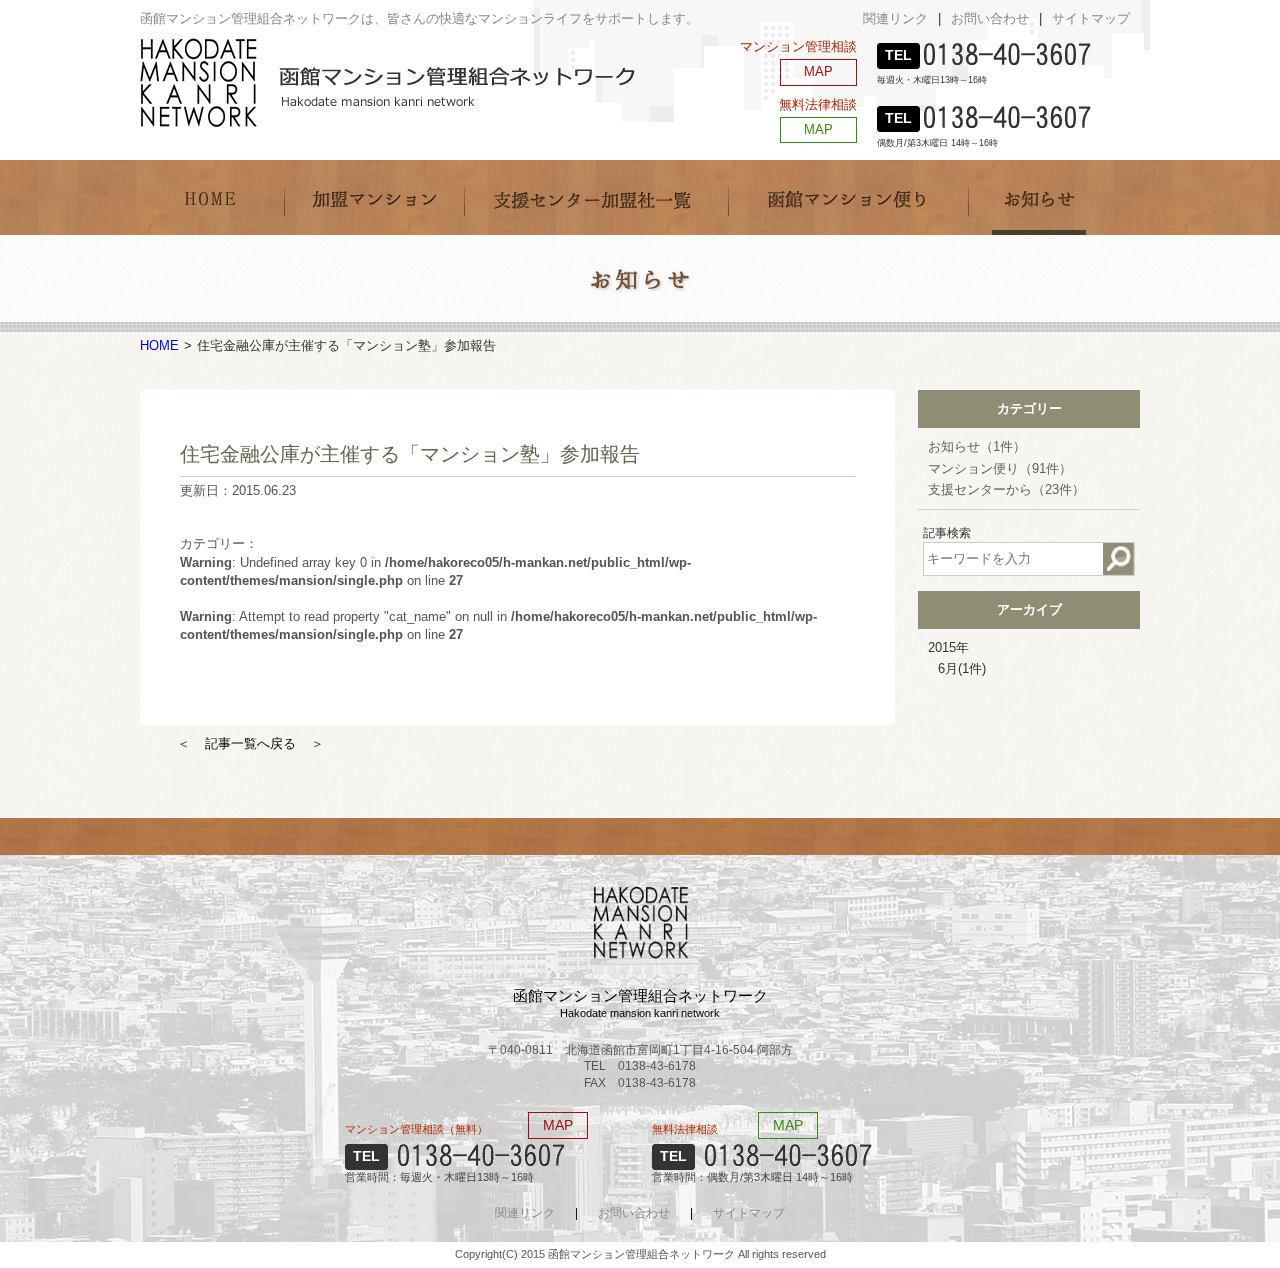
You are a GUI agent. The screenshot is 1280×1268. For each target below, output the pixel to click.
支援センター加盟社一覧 (596, 197)
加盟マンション (374, 197)
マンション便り (1000, 468)
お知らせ (1040, 197)
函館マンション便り (848, 197)
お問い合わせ (990, 18)
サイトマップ (1091, 18)
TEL (898, 55)
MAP (818, 71)
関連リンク (895, 18)
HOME (212, 197)
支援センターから (1006, 489)
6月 (962, 668)
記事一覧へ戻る (250, 743)
